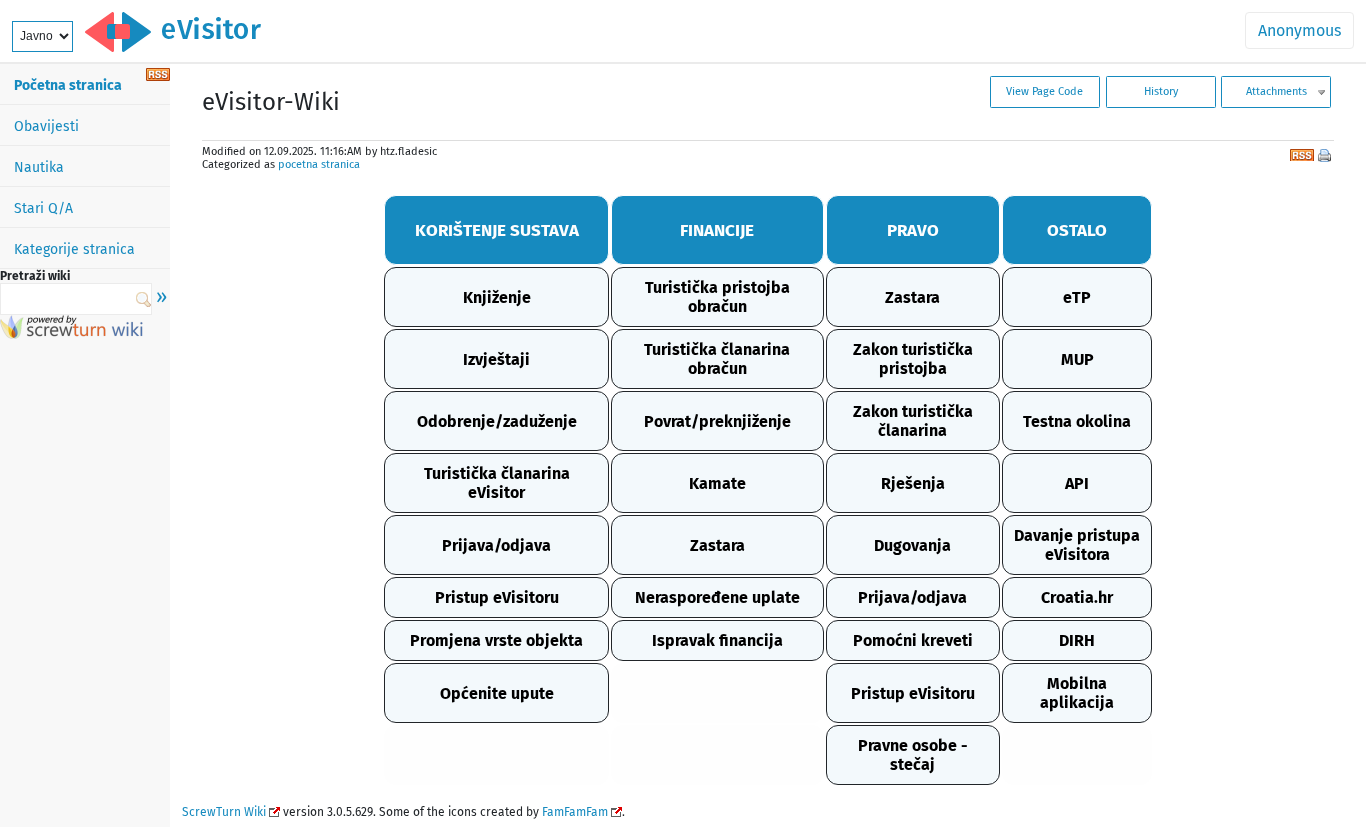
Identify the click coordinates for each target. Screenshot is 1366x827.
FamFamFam (575, 812)
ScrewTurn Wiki (224, 812)
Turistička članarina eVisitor (497, 483)
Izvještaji (496, 359)
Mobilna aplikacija (1077, 693)
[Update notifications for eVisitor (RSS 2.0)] (158, 75)
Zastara (912, 297)
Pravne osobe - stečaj (913, 755)
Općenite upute (497, 693)
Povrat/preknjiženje (717, 421)
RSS (1302, 153)
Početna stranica (68, 85)
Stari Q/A (43, 208)
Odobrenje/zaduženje (497, 421)
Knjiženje (497, 297)
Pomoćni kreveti (913, 640)
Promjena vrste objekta (496, 640)
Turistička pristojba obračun (717, 297)
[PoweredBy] (71, 333)
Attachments (1276, 91)
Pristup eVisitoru (497, 597)
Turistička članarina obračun (717, 359)
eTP (1077, 297)
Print (1326, 157)
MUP (1077, 359)
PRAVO (913, 230)
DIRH (1077, 640)
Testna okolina (1077, 421)
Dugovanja (912, 545)
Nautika (39, 167)
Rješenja (913, 483)
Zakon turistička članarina (913, 421)
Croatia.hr (1077, 597)
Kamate (717, 483)
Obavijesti (46, 126)
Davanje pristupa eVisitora (1077, 545)
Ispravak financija (717, 640)
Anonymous (1299, 30)
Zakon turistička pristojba (913, 359)
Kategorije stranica (74, 249)
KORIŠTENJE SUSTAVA (497, 230)
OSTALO (1077, 230)
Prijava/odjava (496, 545)
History (1161, 91)
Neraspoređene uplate (717, 597)
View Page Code (1044, 91)
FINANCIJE (717, 230)
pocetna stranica (319, 164)
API (1077, 483)
